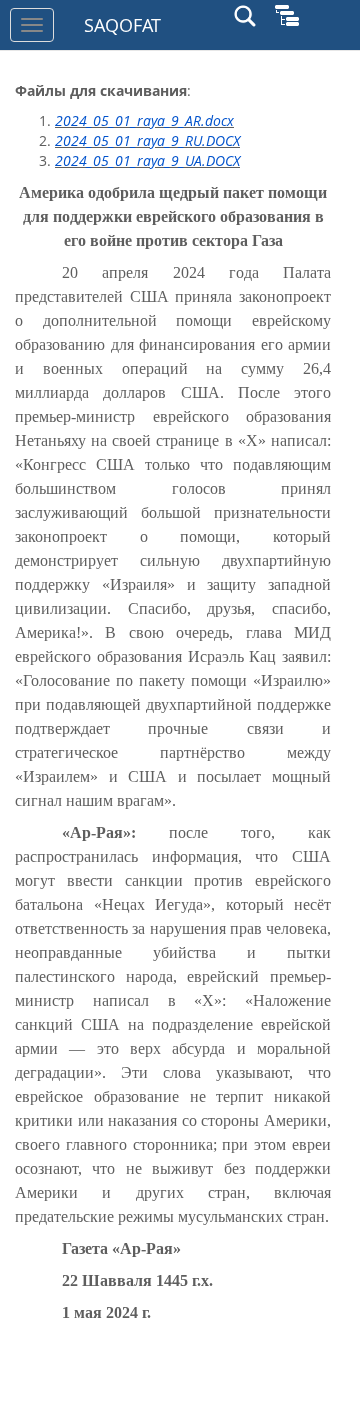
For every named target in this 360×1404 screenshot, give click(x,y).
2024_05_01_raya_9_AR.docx (144, 120)
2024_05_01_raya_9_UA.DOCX (147, 160)
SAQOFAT (122, 25)
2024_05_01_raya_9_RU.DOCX (147, 140)
